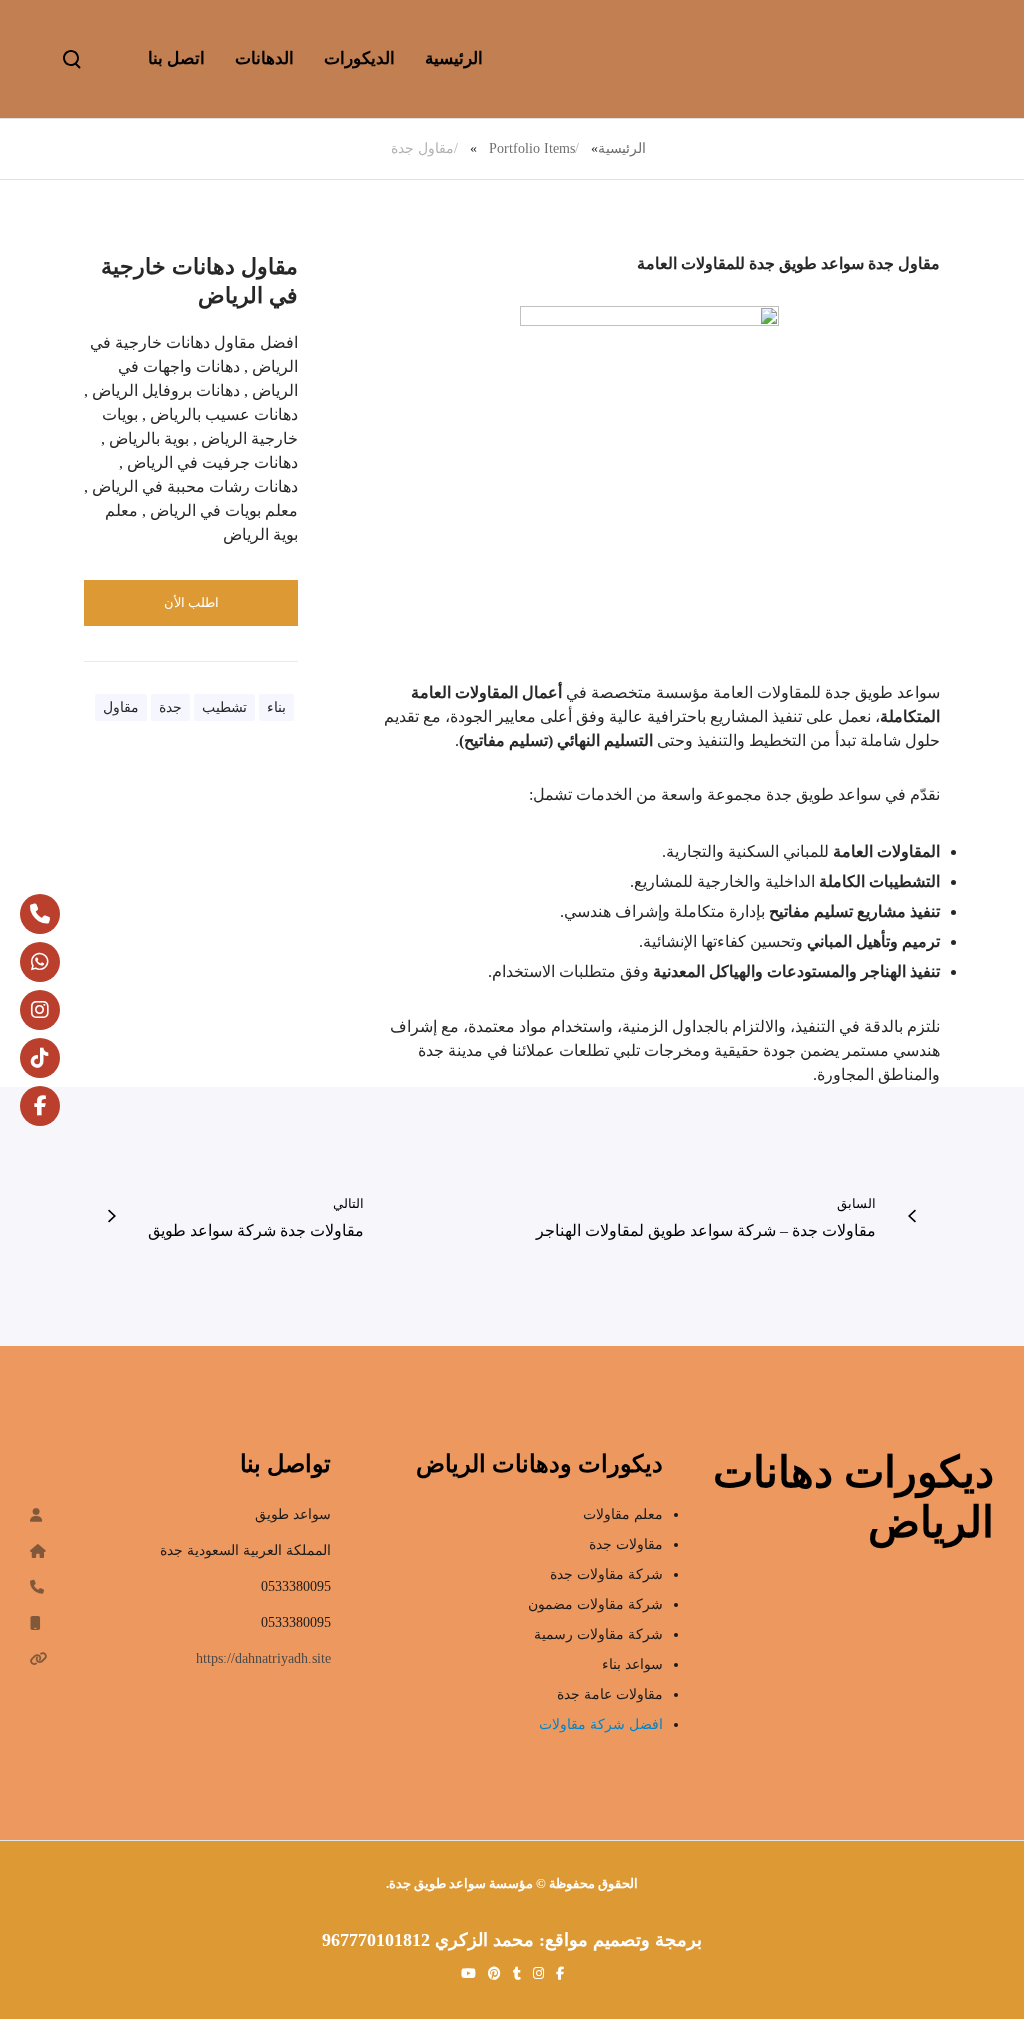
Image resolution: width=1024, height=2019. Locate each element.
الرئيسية (622, 148)
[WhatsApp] (40, 962)
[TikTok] (40, 1058)
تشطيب (224, 707)
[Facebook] (40, 1106)
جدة (170, 707)
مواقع (569, 1940)
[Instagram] (40, 1010)
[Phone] (40, 914)
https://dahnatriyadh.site (263, 1658)
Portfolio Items (532, 148)
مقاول (121, 707)
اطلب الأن (191, 602)
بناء (276, 707)
